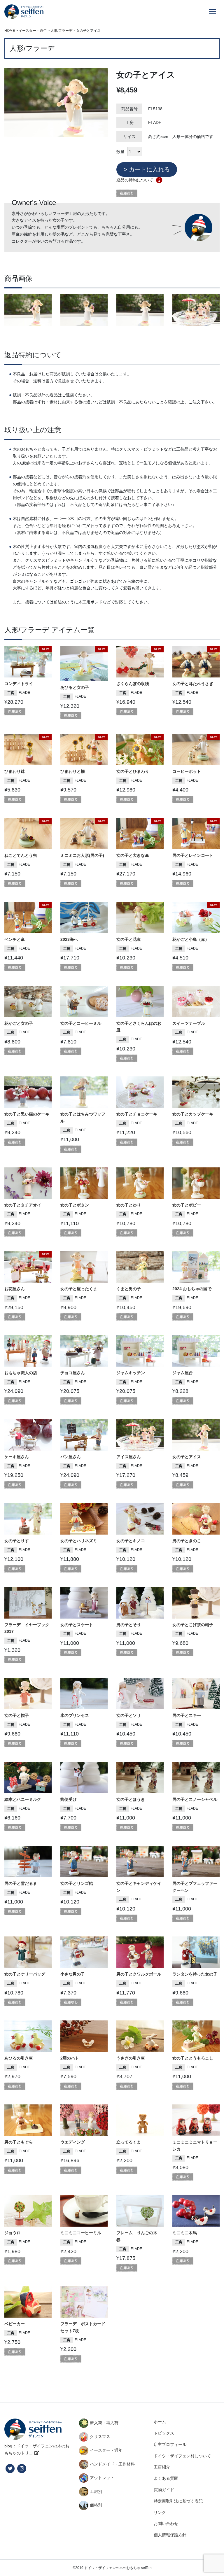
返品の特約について (135, 180)
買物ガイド (164, 2490)
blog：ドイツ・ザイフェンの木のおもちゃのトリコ (37, 2449)
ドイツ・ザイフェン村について (182, 2456)
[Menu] (212, 12)
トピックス (164, 2433)
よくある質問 (166, 2478)
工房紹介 (162, 2467)
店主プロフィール (170, 2444)
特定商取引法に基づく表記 (178, 2501)
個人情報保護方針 (170, 2535)
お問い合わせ (166, 2524)
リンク (160, 2512)
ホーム (160, 2422)
